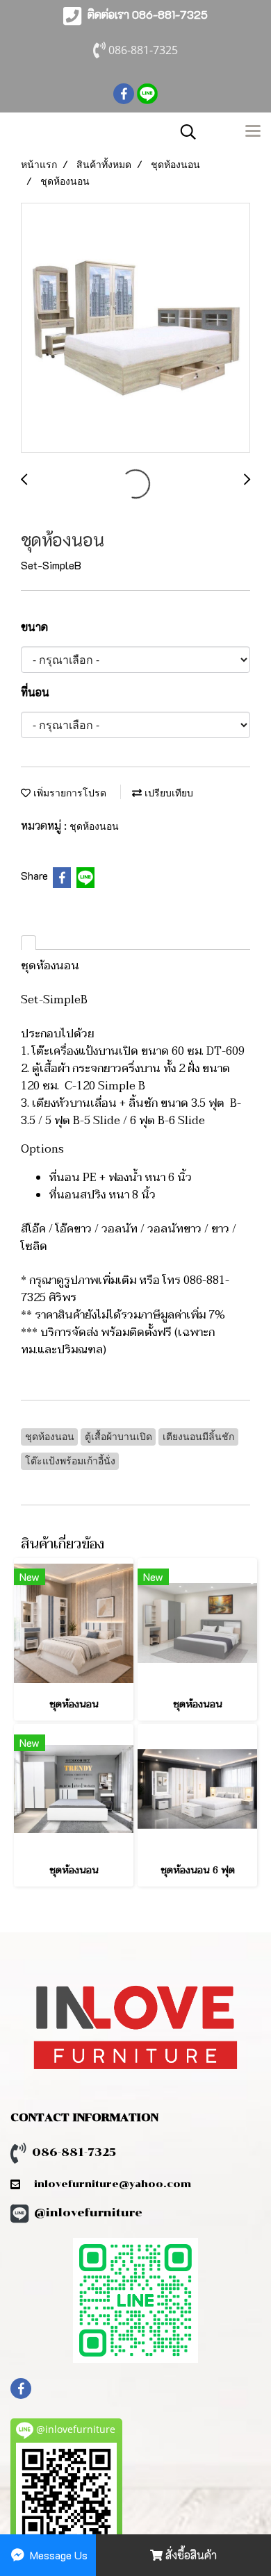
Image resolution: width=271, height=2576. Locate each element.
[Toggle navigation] (253, 132)
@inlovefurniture (88, 2213)
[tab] (28, 943)
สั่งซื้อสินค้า (190, 2555)
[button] (183, 132)
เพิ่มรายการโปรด (68, 793)
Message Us (57, 2555)
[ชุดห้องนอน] (135, 328)
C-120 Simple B (105, 1086)
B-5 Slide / (100, 1121)
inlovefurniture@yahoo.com (106, 2184)
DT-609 (225, 1051)
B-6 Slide (181, 1121)
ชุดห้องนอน (94, 826)
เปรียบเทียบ (167, 793)
